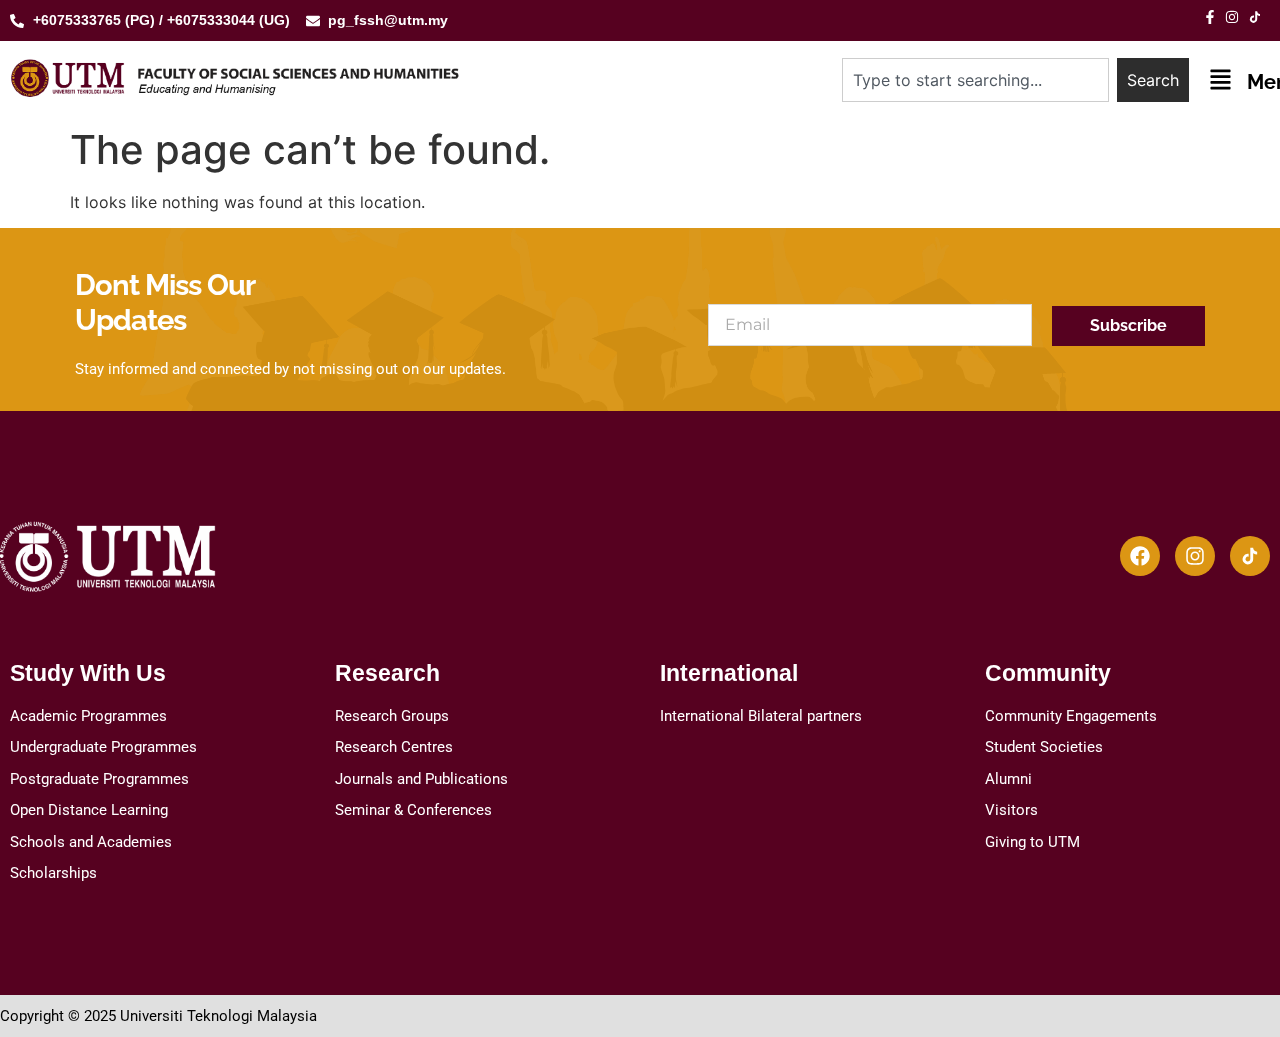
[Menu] (1220, 79)
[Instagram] (1195, 556)
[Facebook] (1140, 556)
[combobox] (975, 80)
